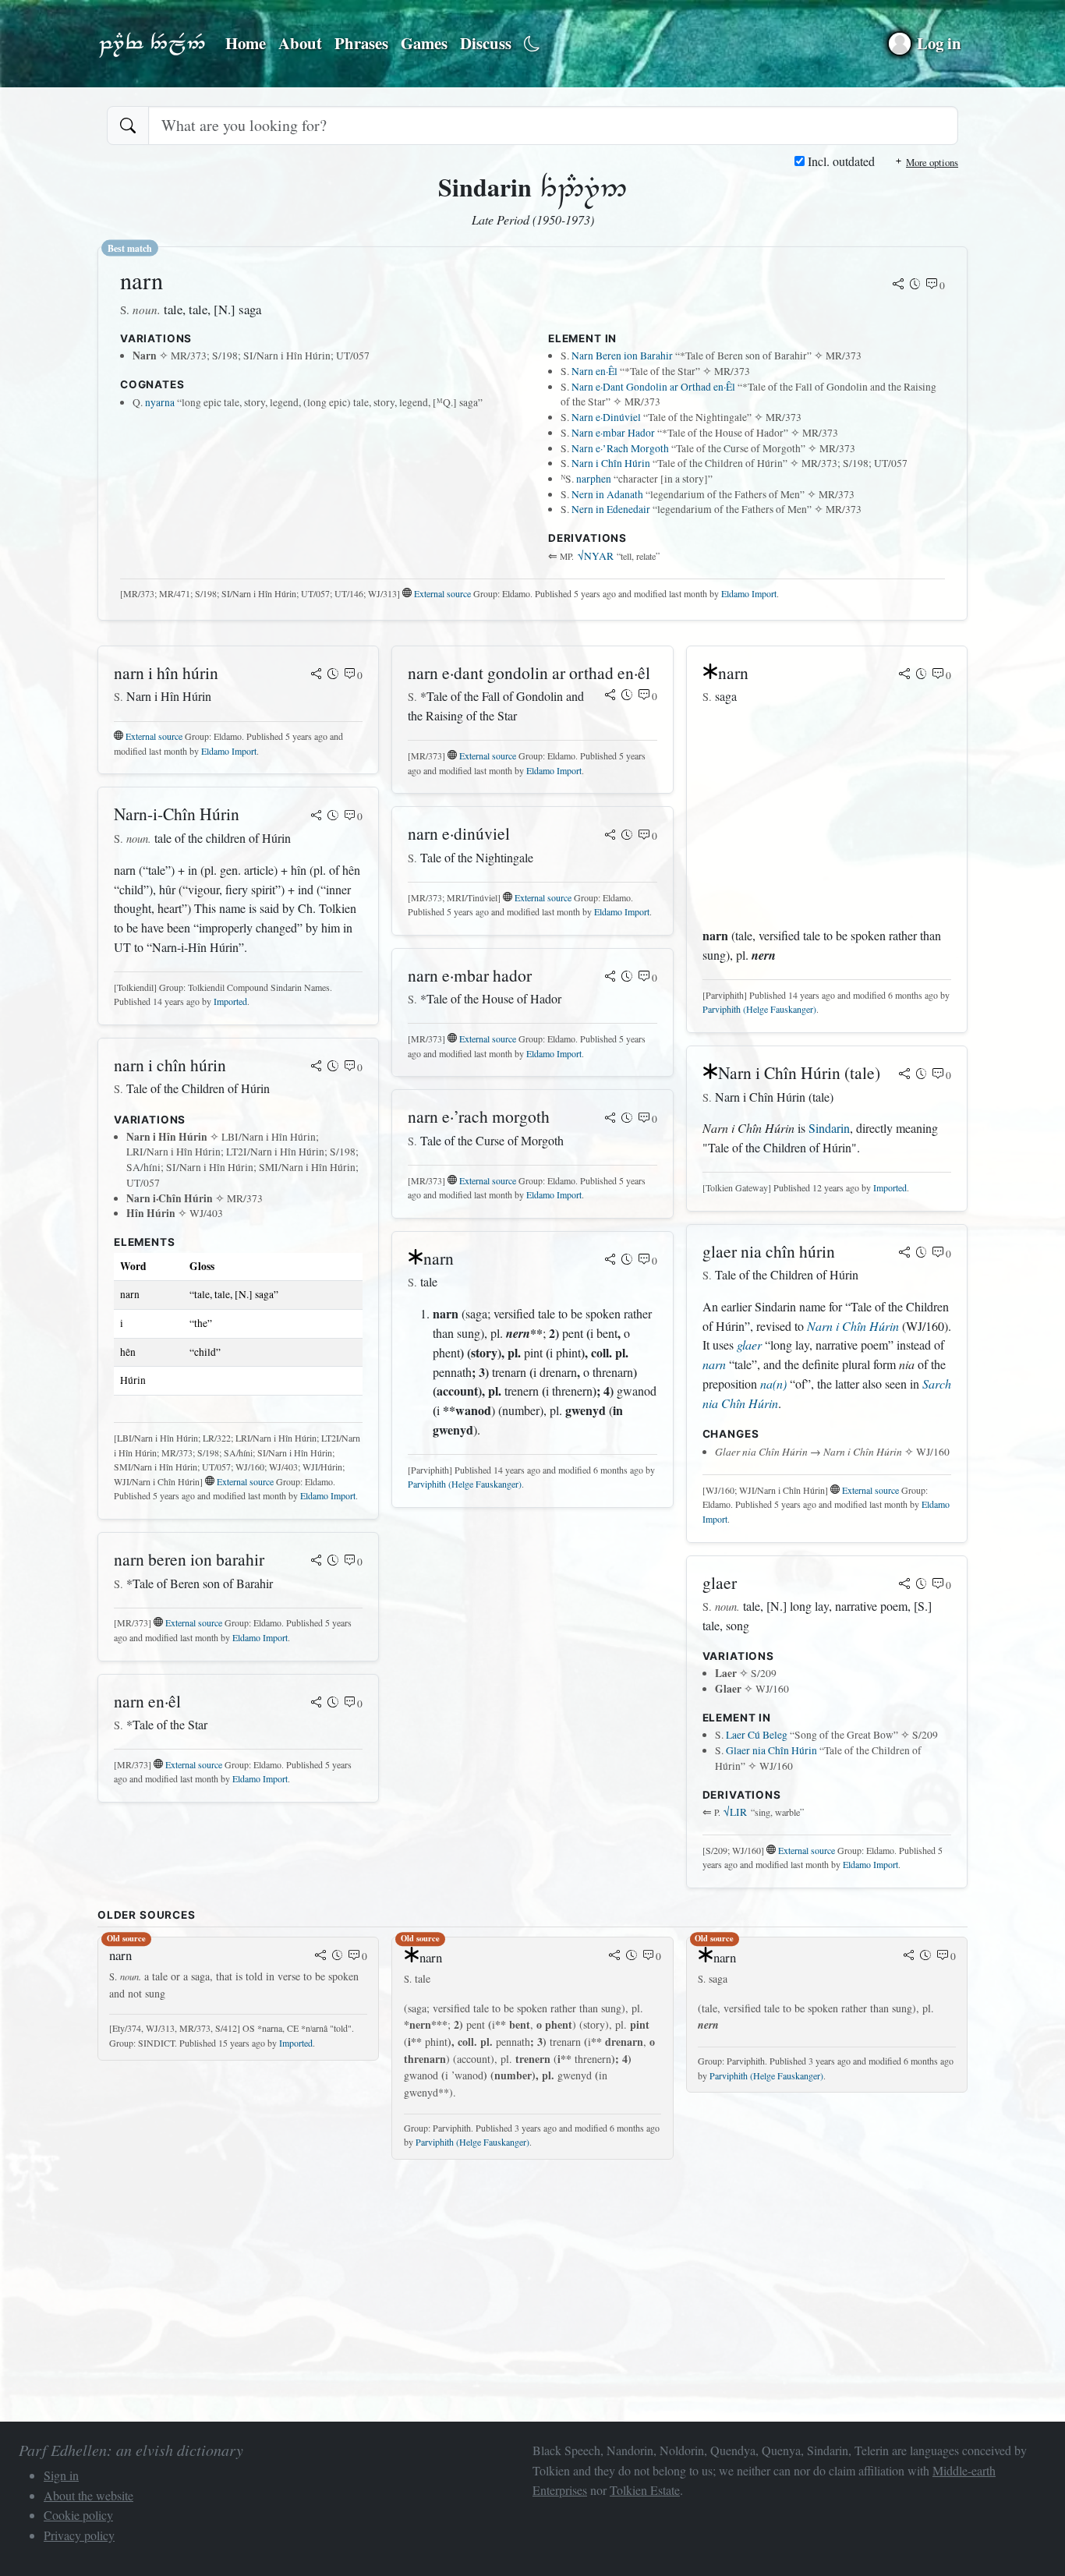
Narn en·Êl (594, 371)
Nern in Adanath (607, 494)
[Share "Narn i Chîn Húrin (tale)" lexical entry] (904, 1075)
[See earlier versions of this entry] (915, 285)
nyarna (160, 402)
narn (714, 1364)
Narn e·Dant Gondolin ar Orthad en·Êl (653, 387)
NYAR (596, 556)
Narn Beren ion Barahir (622, 356)
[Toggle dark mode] (532, 44)
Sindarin (829, 1128)
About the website (88, 2495)
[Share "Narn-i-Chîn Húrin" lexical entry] (317, 816)
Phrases (361, 43)
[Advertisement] (827, 816)
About (300, 43)
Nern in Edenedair (611, 509)
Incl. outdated (840, 161)
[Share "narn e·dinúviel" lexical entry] (610, 836)
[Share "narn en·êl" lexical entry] (317, 1704)
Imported (230, 1001)
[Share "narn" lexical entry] (898, 285)
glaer (749, 1345)
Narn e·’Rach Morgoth (620, 448)
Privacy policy (79, 2535)
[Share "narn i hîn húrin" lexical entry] (317, 675)
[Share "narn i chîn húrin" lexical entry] (317, 1067)
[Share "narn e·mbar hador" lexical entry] (610, 978)
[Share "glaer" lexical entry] (904, 1585)
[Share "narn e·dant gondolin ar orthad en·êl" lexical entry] (610, 696)
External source (442, 593)
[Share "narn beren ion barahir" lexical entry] (317, 1562)
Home (246, 43)
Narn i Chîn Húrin (611, 463)
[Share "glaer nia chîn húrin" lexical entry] (904, 1254)
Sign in (61, 2475)
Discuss (486, 43)
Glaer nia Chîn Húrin (771, 1750)
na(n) (773, 1384)
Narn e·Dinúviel (606, 417)
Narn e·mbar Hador (613, 433)
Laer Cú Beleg (757, 1735)
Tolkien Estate (645, 2490)
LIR (735, 1812)
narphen (594, 479)
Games (424, 43)
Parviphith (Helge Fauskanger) (465, 1484)
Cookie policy (78, 2515)
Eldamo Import (749, 593)
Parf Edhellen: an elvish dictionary (152, 44)
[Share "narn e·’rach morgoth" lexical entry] (610, 1119)
